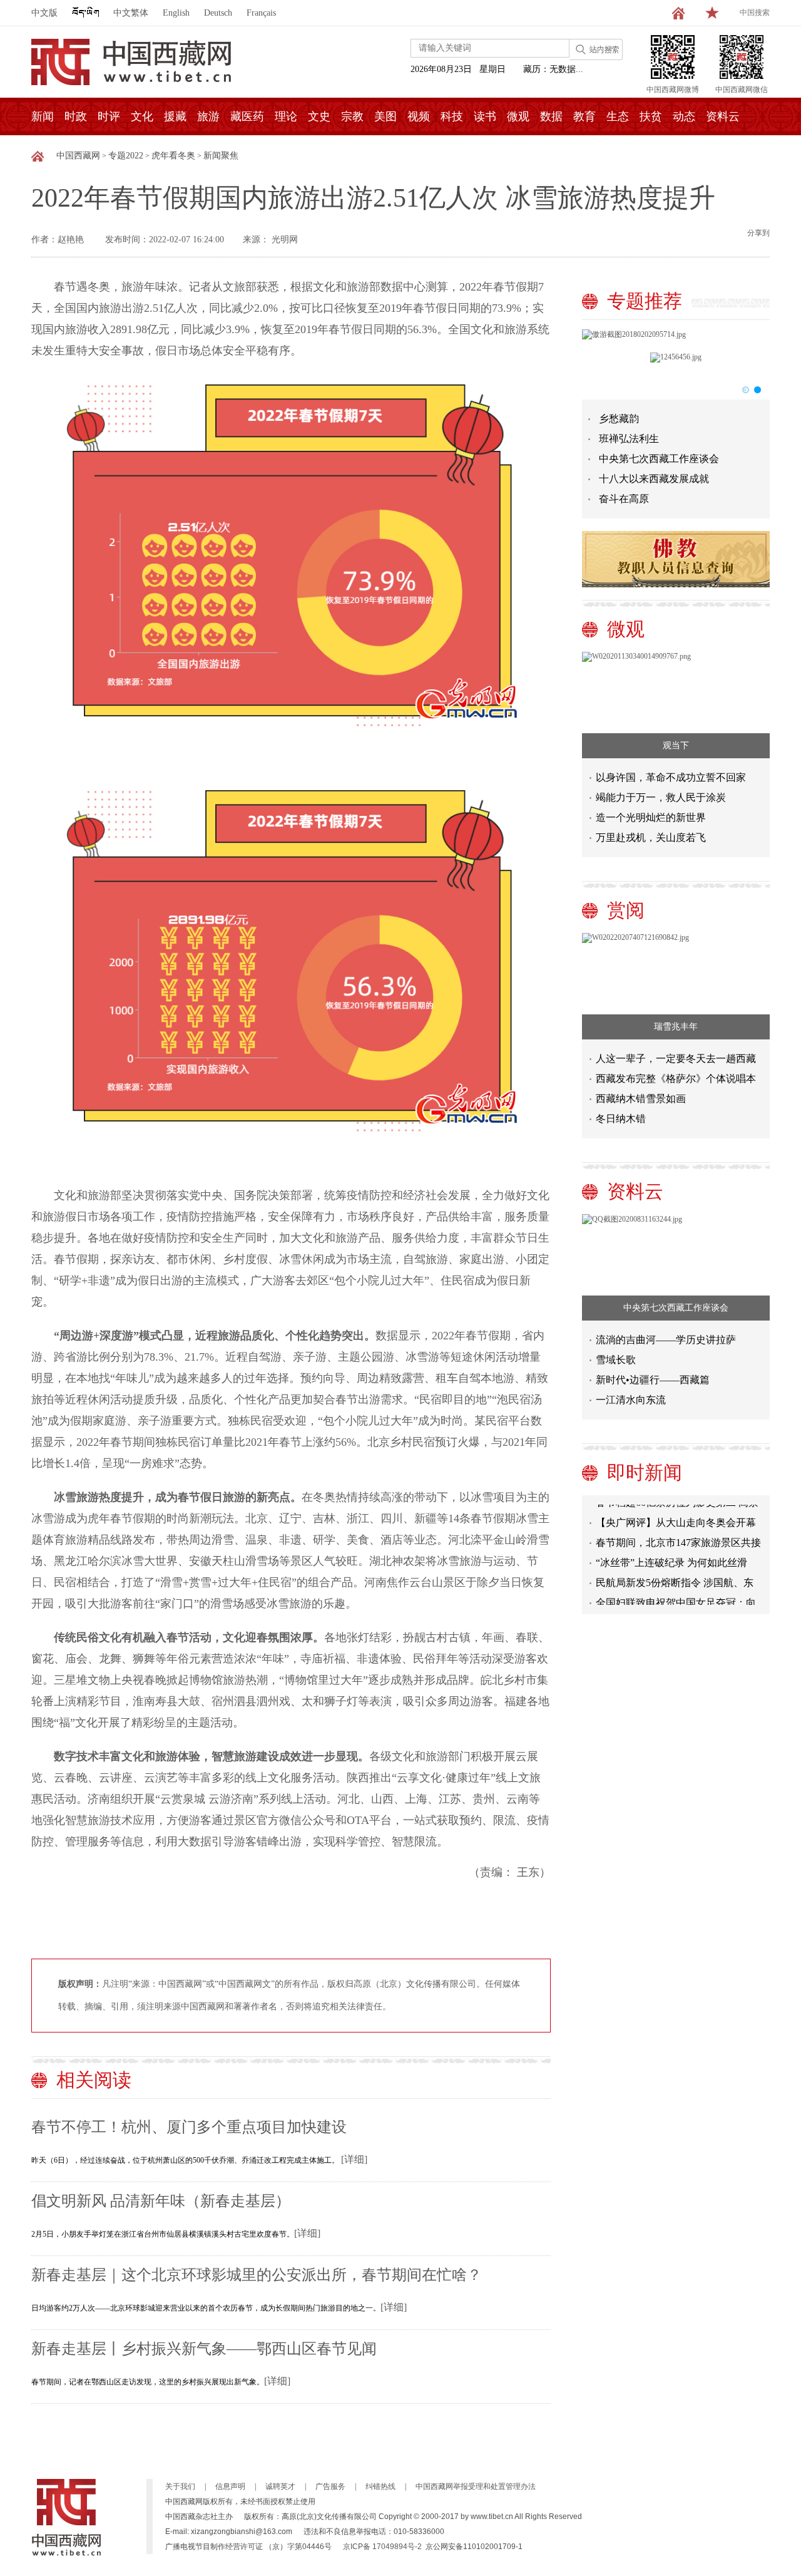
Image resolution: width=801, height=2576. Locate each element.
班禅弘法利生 (629, 439)
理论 (286, 116)
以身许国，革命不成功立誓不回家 (671, 777)
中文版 (44, 13)
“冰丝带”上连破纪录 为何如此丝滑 (671, 1549)
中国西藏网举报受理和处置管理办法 (476, 2486)
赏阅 (626, 910)
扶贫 (651, 116)
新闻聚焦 (221, 156)
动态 (684, 116)
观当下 (676, 745)
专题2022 (126, 156)
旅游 (208, 116)
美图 (385, 116)
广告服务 (330, 2486)
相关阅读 (94, 2080)
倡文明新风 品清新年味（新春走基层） (161, 2201)
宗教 (352, 116)
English (176, 13)
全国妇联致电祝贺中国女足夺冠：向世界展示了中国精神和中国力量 (676, 1591)
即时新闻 (645, 1472)
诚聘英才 (280, 2486)
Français (261, 13)
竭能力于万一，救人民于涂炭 (661, 797)
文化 (142, 116)
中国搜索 (755, 13)
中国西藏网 (78, 156)
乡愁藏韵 (619, 419)
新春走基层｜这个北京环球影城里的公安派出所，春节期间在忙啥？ (257, 2275)
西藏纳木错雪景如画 (641, 1099)
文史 (319, 116)
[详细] (354, 2159)
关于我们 (180, 2486)
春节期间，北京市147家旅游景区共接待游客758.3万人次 (678, 1531)
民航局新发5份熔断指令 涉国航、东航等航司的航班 (675, 1571)
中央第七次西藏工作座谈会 (659, 459)
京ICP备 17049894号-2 (382, 2547)
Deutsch (218, 13)
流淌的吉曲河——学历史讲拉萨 (666, 1340)
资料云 (723, 116)
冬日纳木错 (621, 1119)
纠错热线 (380, 2486)
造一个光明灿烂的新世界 (651, 817)
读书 (485, 116)
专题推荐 (645, 301)
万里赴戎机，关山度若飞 (651, 837)
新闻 (43, 116)
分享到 (758, 233)
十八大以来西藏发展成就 (654, 479)
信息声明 (230, 2486)
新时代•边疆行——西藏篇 (653, 1380)
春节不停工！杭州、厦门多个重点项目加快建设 (189, 2127)
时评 (109, 116)
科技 (452, 116)
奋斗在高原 (624, 499)
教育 (584, 116)
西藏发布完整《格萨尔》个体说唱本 (676, 1079)
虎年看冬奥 (173, 156)
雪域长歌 (616, 1360)
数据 (551, 116)
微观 (518, 116)
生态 (618, 116)
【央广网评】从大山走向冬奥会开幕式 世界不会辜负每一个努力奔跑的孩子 (677, 1511)
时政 (76, 116)
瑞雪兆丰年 (676, 1027)
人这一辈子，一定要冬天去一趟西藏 (676, 1059)
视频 (419, 116)
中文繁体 (131, 13)
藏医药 (247, 116)
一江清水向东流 (631, 1400)
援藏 (175, 116)
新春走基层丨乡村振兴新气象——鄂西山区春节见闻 (204, 2349)
